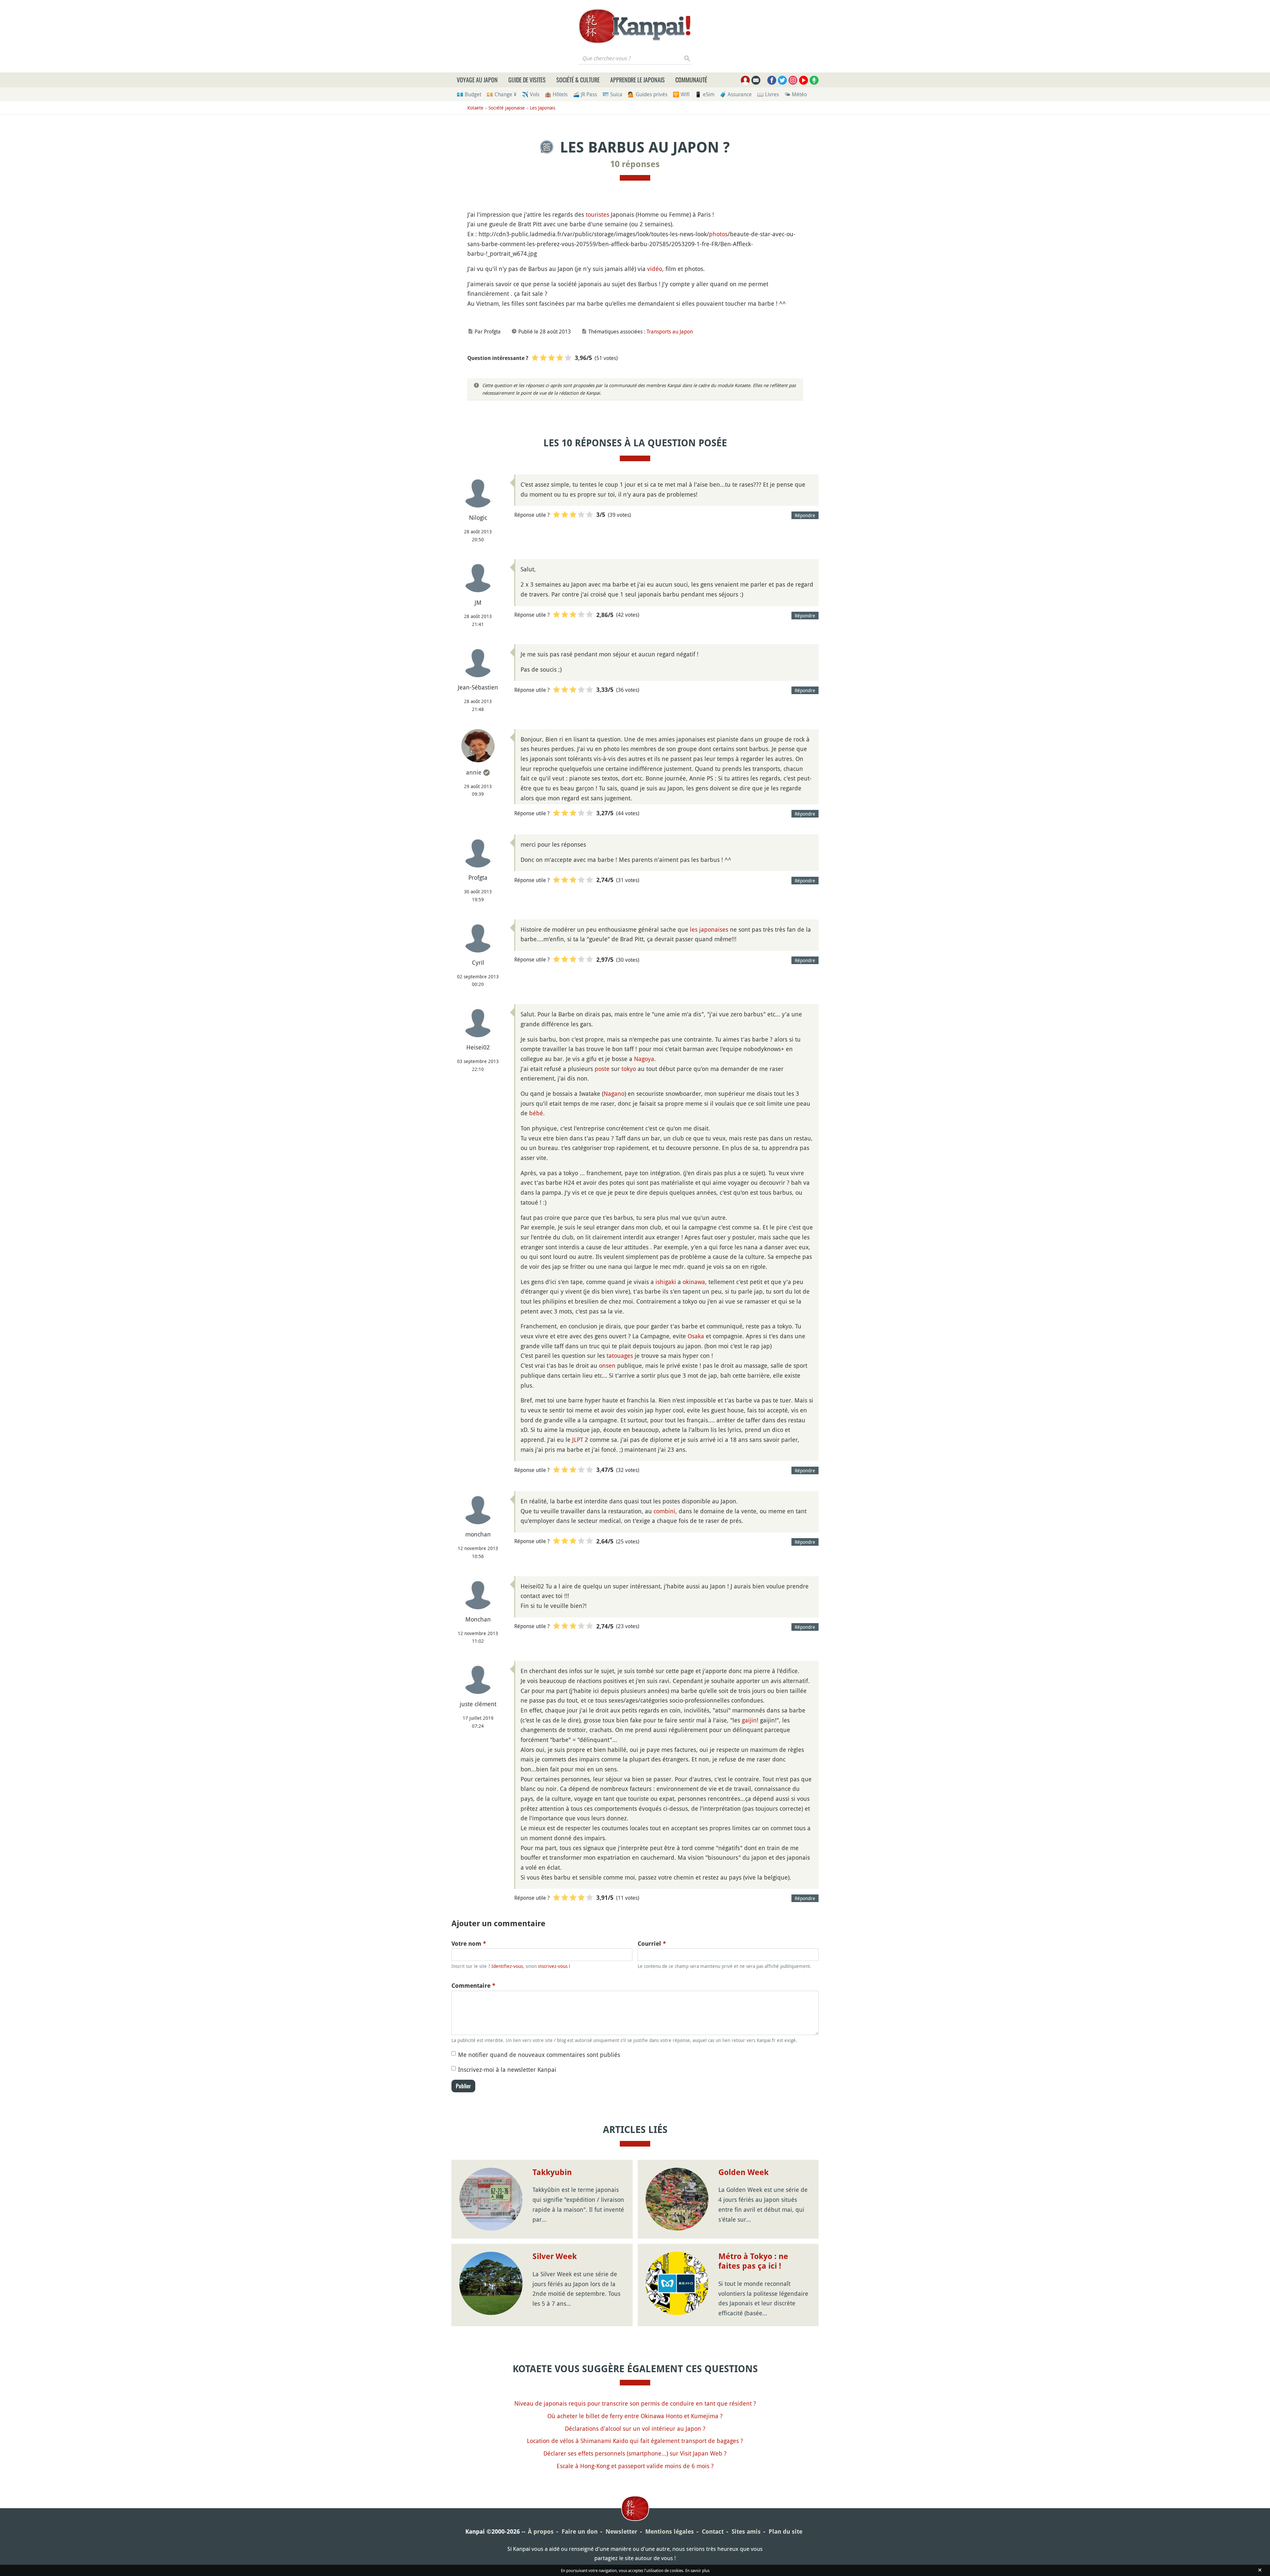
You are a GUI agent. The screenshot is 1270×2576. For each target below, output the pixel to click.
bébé (536, 1113)
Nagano (614, 1093)
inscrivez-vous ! (554, 1966)
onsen (607, 1365)
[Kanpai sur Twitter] (782, 80)
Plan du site (785, 2532)
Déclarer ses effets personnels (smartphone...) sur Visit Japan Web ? (635, 2453)
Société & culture (578, 80)
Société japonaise (507, 108)
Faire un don (580, 2532)
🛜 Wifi (681, 94)
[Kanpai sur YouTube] (804, 80)
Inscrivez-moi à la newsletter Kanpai (507, 2069)
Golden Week (743, 2172)
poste (602, 1069)
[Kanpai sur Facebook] (772, 80)
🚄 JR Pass (585, 94)
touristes (597, 214)
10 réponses (635, 164)
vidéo (655, 269)
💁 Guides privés (648, 94)
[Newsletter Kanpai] (756, 80)
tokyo (629, 1069)
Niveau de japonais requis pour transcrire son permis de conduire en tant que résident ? (635, 2403)
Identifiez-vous (507, 1966)
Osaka (696, 1336)
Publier (463, 2086)
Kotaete (475, 108)
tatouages (620, 1355)
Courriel (652, 1944)
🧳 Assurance (736, 94)
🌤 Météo (796, 94)
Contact (713, 2532)
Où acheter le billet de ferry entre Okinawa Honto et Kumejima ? (635, 2416)
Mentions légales (670, 2532)
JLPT (578, 1440)
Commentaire (473, 1986)
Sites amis (746, 2532)
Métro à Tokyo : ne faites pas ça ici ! (753, 2261)
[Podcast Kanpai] (814, 80)
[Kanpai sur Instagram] (793, 80)
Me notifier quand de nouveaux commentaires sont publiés (539, 2055)
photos (718, 234)
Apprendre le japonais (637, 80)
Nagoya (644, 1059)
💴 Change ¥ (502, 94)
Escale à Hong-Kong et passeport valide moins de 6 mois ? (635, 2466)
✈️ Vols (531, 94)
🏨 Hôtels (556, 94)
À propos (541, 2532)
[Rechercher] (687, 58)
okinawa (694, 1282)
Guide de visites (527, 80)
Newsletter (621, 2532)
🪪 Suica (612, 94)
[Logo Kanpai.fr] (635, 26)
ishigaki (666, 1282)
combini (664, 1511)
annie (474, 772)
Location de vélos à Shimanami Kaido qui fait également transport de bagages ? (635, 2441)
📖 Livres (768, 94)
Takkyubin (552, 2172)
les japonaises (709, 929)
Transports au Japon (670, 332)
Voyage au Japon (477, 80)
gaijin (749, 1720)
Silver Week (555, 2256)
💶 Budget (469, 94)
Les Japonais (543, 108)
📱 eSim (705, 94)
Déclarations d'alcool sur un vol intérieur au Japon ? (635, 2428)
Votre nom (469, 1944)
